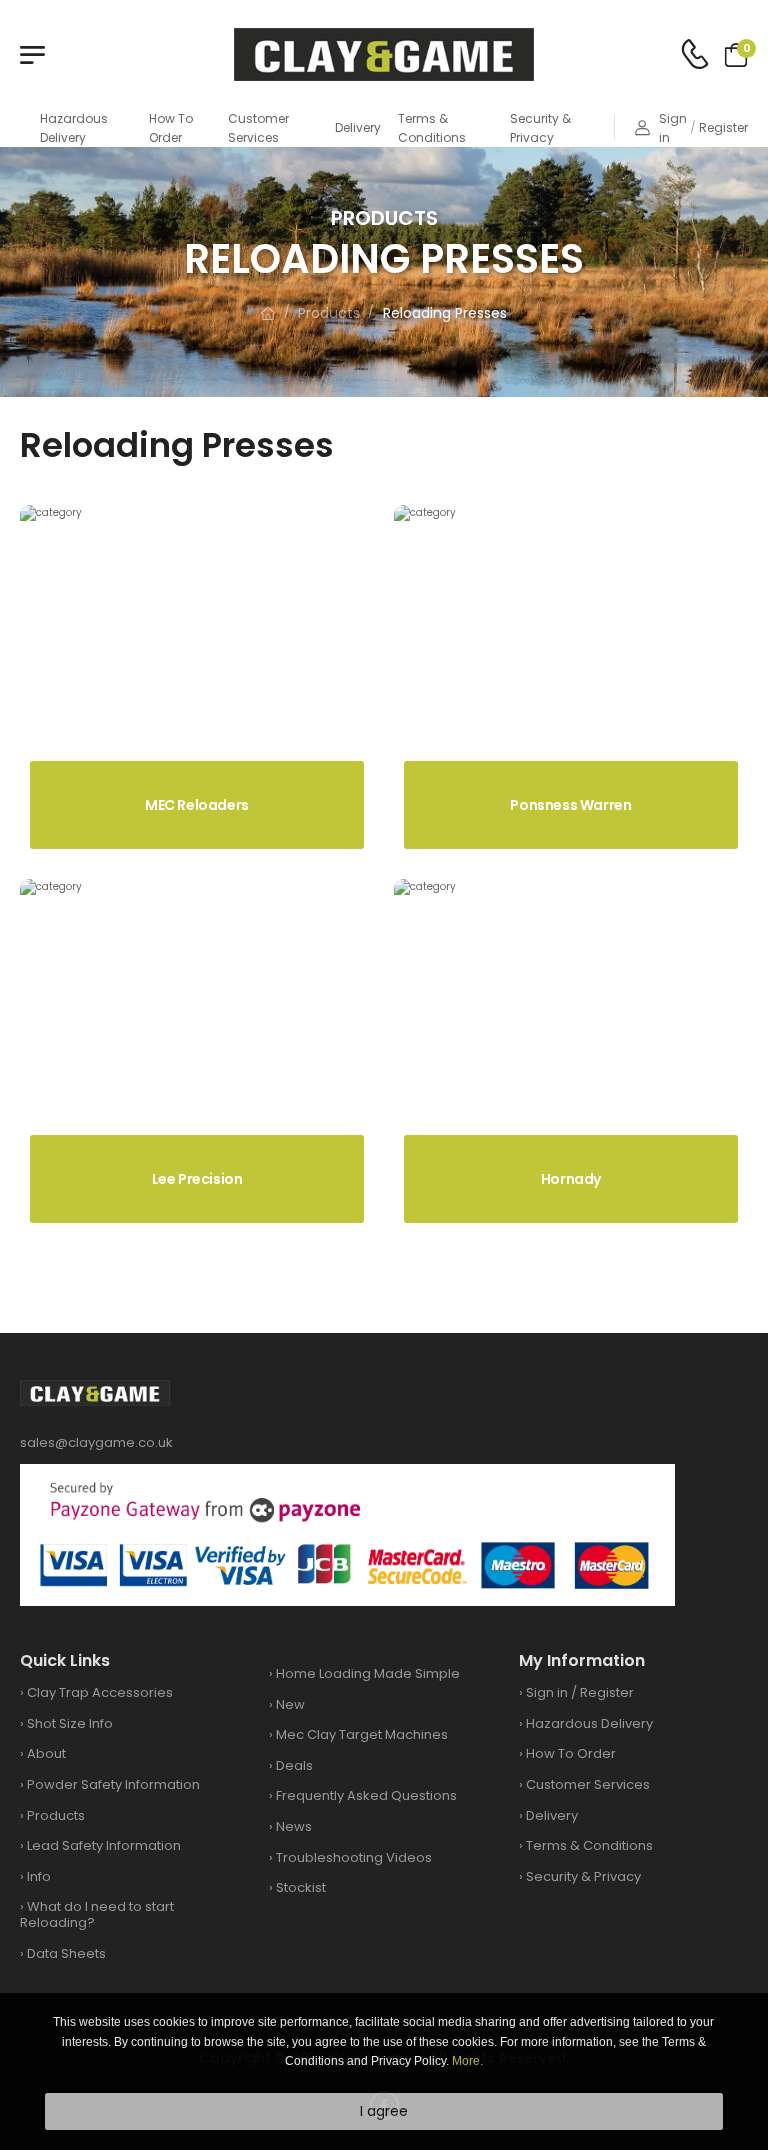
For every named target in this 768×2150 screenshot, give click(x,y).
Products (329, 313)
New (290, 1704)
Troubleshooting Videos (354, 1857)
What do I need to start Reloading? (97, 1914)
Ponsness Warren (570, 805)
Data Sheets (66, 1953)
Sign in (673, 128)
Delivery (358, 127)
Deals (294, 1765)
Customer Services (258, 128)
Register (723, 127)
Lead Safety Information (104, 1845)
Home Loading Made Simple (368, 1673)
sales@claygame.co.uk (96, 1442)
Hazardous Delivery (74, 128)
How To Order (171, 128)
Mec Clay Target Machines (362, 1734)
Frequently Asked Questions (366, 1795)
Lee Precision (197, 1179)
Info (39, 1876)
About (46, 1753)
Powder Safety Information (113, 1784)
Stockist (301, 1887)
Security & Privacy (540, 128)
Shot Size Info (70, 1723)
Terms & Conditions (432, 128)
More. (467, 2061)
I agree (384, 2111)
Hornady (571, 1179)
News (294, 1826)
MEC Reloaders (197, 805)
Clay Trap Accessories (100, 1692)
